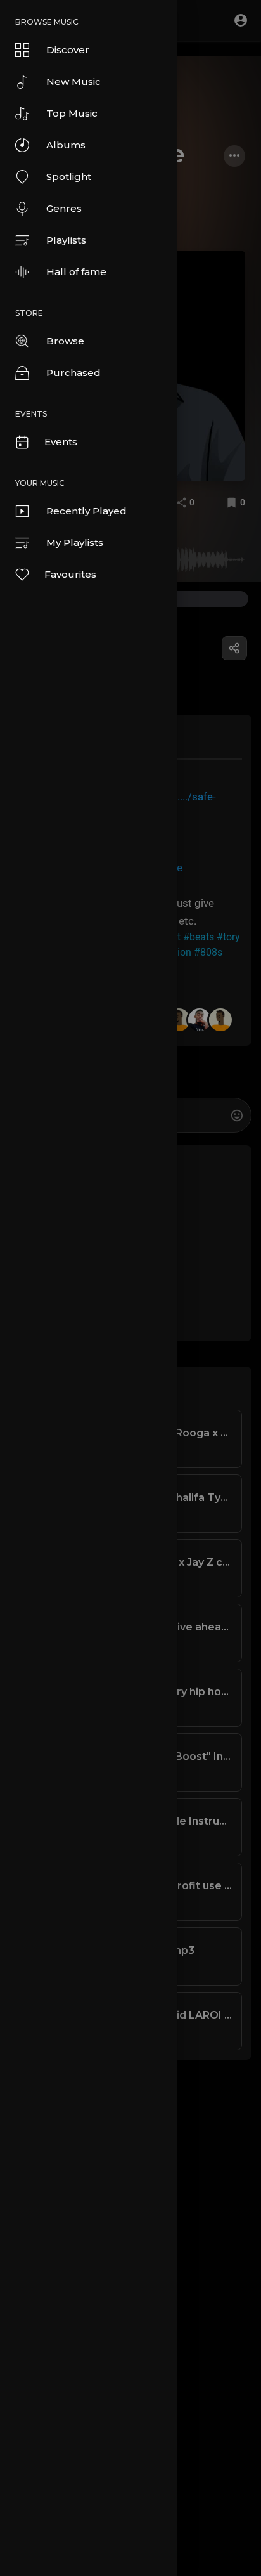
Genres (64, 208)
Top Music (72, 113)
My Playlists (75, 543)
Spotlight (69, 177)
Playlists (66, 240)
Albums (66, 145)
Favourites (70, 574)
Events (61, 442)
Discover (68, 50)
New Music (73, 81)
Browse (65, 341)
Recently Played (86, 511)
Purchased (73, 373)
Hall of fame (76, 272)
